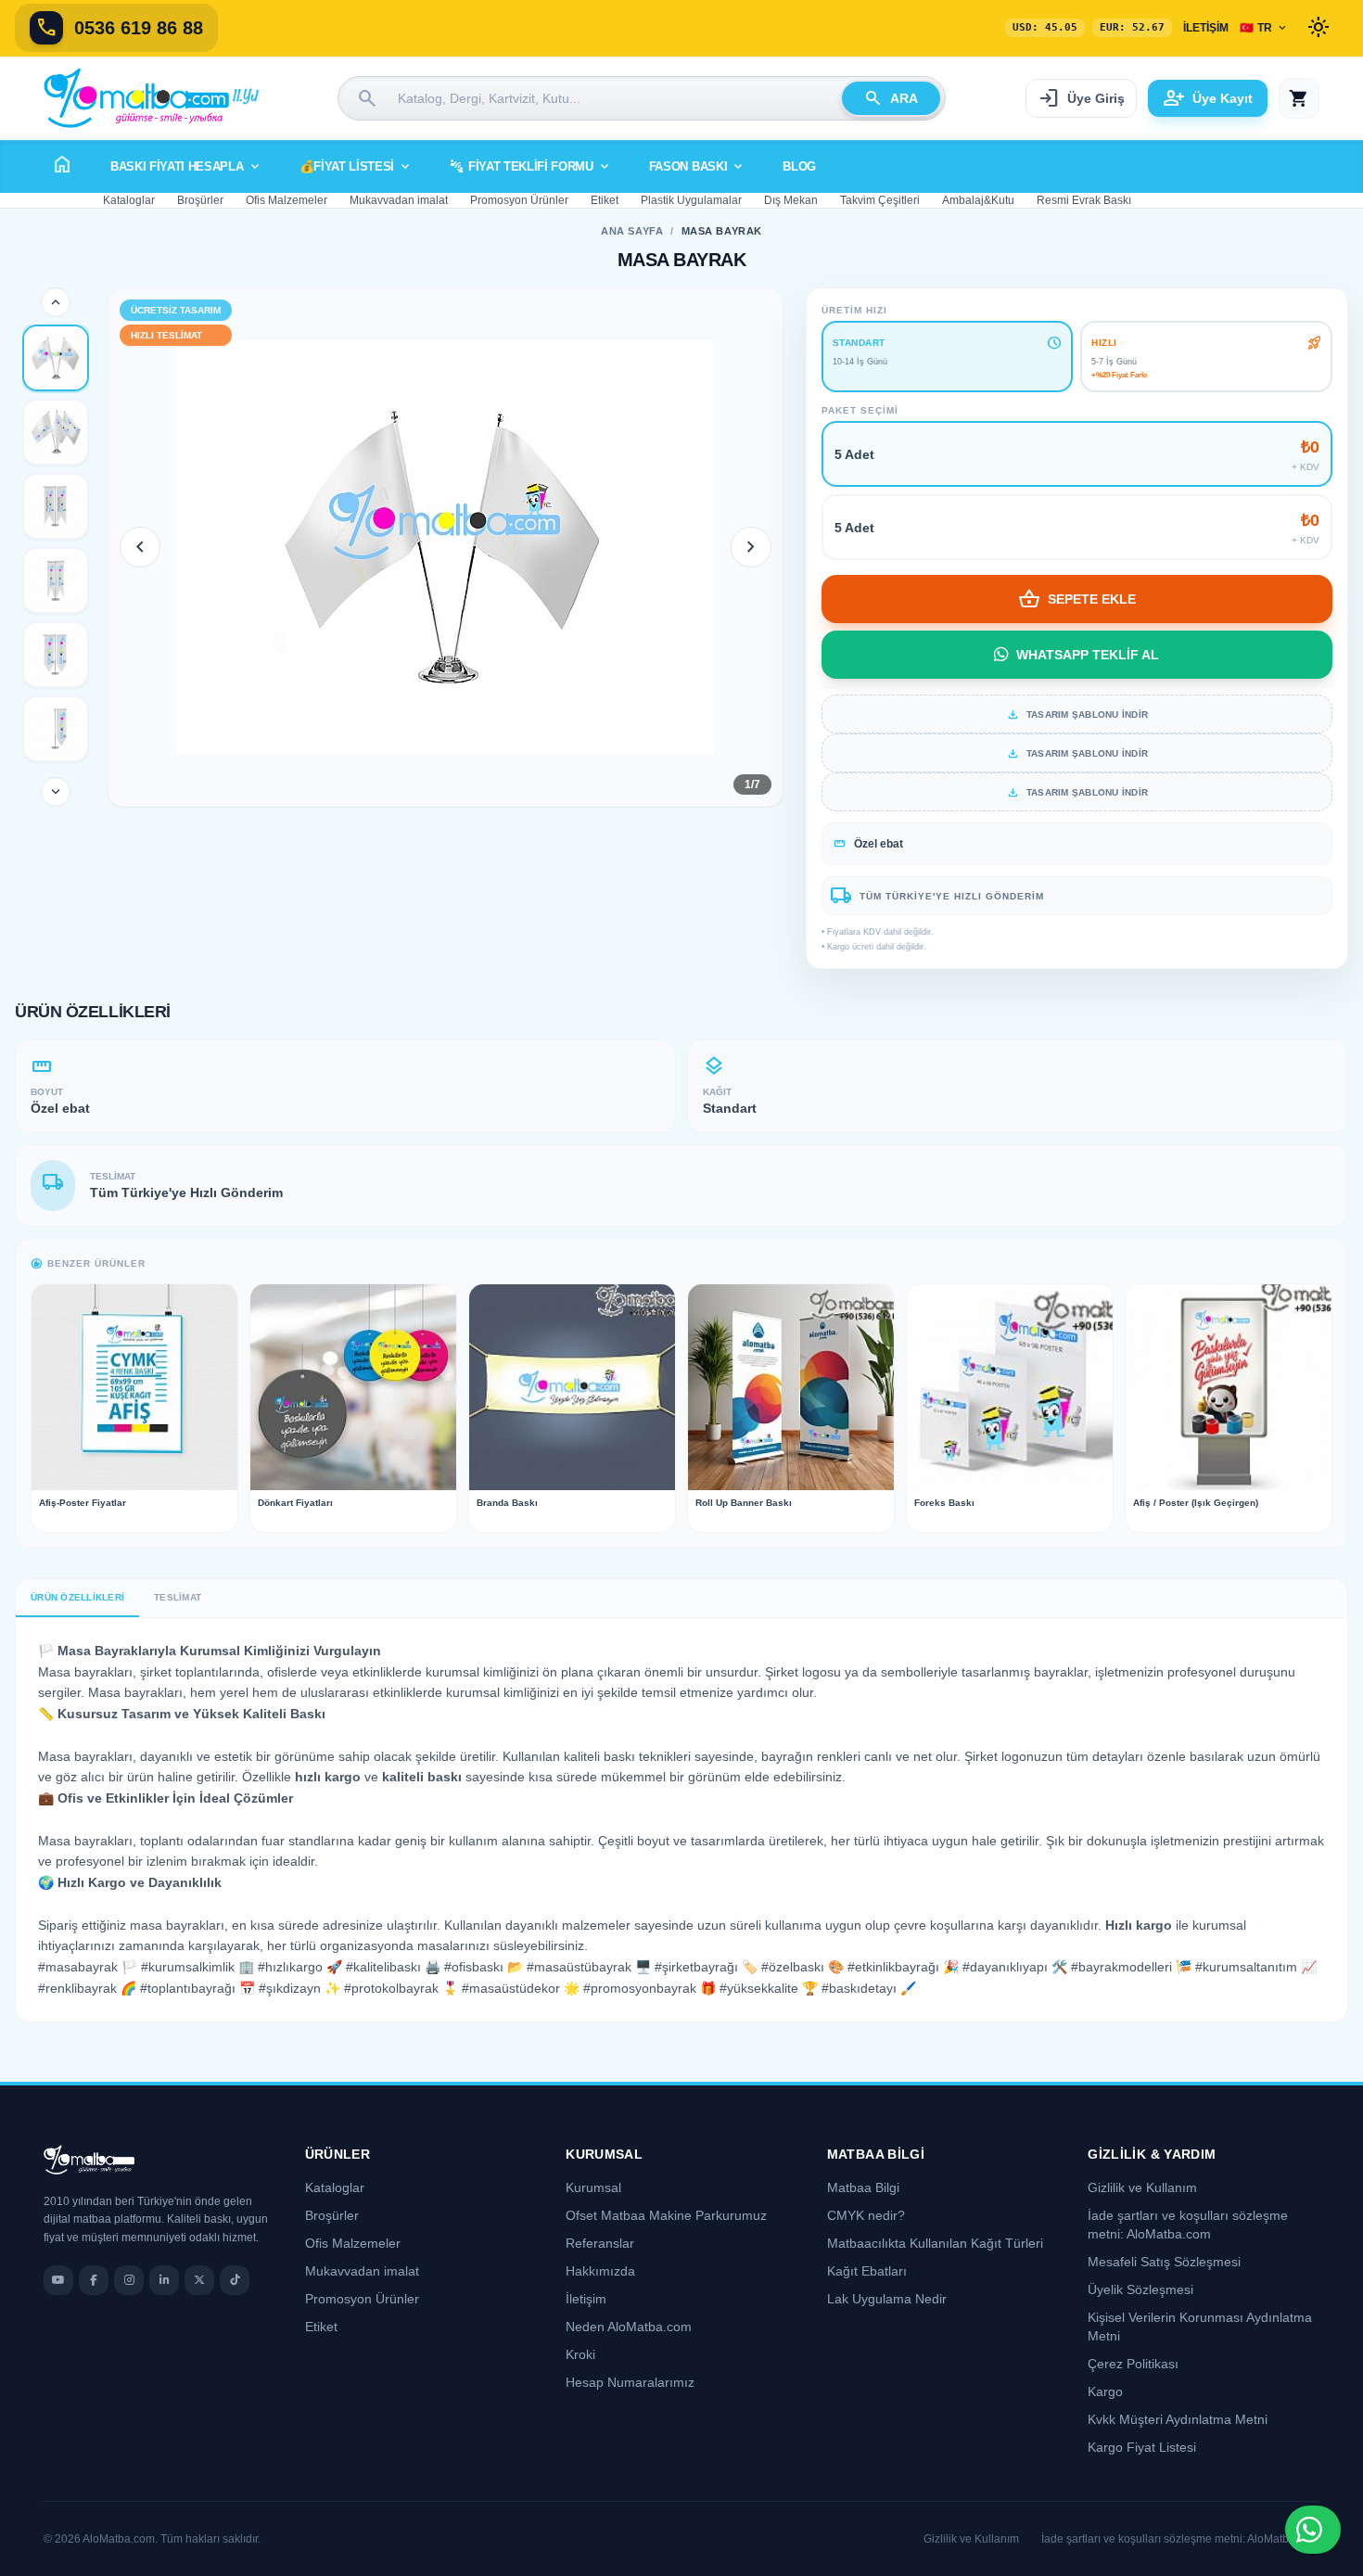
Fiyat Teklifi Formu (531, 167)
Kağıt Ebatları (867, 2271)
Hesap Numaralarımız (630, 2382)
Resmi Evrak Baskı (1084, 200)
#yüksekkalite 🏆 (769, 1988)
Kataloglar (129, 200)
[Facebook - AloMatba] (94, 2280)
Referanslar (600, 2243)
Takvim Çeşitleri (880, 200)
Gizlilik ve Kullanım (1142, 2187)
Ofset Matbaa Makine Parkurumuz (666, 2215)
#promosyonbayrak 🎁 (650, 1988)
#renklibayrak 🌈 (87, 1988)
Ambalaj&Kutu (978, 200)
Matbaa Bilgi (863, 2187)
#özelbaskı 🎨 (803, 1967)
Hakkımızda (600, 2271)
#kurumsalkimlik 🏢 (197, 1967)
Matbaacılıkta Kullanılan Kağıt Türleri (935, 2243)
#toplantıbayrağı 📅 (197, 1988)
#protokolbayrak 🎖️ (401, 1988)
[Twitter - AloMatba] (199, 2280)
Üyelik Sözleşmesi (1140, 2289)
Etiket (605, 200)
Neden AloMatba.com (629, 2327)
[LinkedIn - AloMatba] (164, 2280)
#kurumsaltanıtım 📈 (1256, 1967)
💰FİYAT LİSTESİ (356, 167)
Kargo (1105, 2391)
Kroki (580, 2354)
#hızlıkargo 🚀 (300, 1967)
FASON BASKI (697, 167)
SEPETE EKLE (1077, 599)
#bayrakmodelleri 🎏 (1131, 1967)
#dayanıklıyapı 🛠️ (1015, 1967)
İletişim (1206, 28)
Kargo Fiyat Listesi (1142, 2447)
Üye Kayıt (1208, 98)
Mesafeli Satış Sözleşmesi (1164, 2262)
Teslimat (178, 1597)
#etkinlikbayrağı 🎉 (903, 1967)
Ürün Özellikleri (77, 1597)
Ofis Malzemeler (287, 200)
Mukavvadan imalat (399, 200)
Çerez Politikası (1133, 2364)
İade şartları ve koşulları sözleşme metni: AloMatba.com (1180, 2539)
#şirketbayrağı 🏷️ (706, 1967)
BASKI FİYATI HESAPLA (186, 167)
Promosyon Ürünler (519, 200)
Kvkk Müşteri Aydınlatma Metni (1178, 2419)
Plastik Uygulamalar (691, 200)
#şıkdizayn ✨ (299, 1988)
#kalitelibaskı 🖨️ (393, 1967)
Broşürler (200, 200)
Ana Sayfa (632, 231)
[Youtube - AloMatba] (58, 2280)
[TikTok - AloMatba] (235, 2280)
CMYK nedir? (866, 2215)
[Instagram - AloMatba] (129, 2280)
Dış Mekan (791, 200)
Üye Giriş (1081, 98)
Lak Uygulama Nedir (887, 2299)
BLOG (799, 166)
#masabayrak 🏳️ (88, 1967)
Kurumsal (593, 2187)
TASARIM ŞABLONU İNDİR (1077, 714)
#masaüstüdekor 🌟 (521, 1988)
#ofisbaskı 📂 (484, 1967)
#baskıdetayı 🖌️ (869, 1988)
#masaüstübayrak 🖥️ (589, 1967)
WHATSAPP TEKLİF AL (1088, 655)
